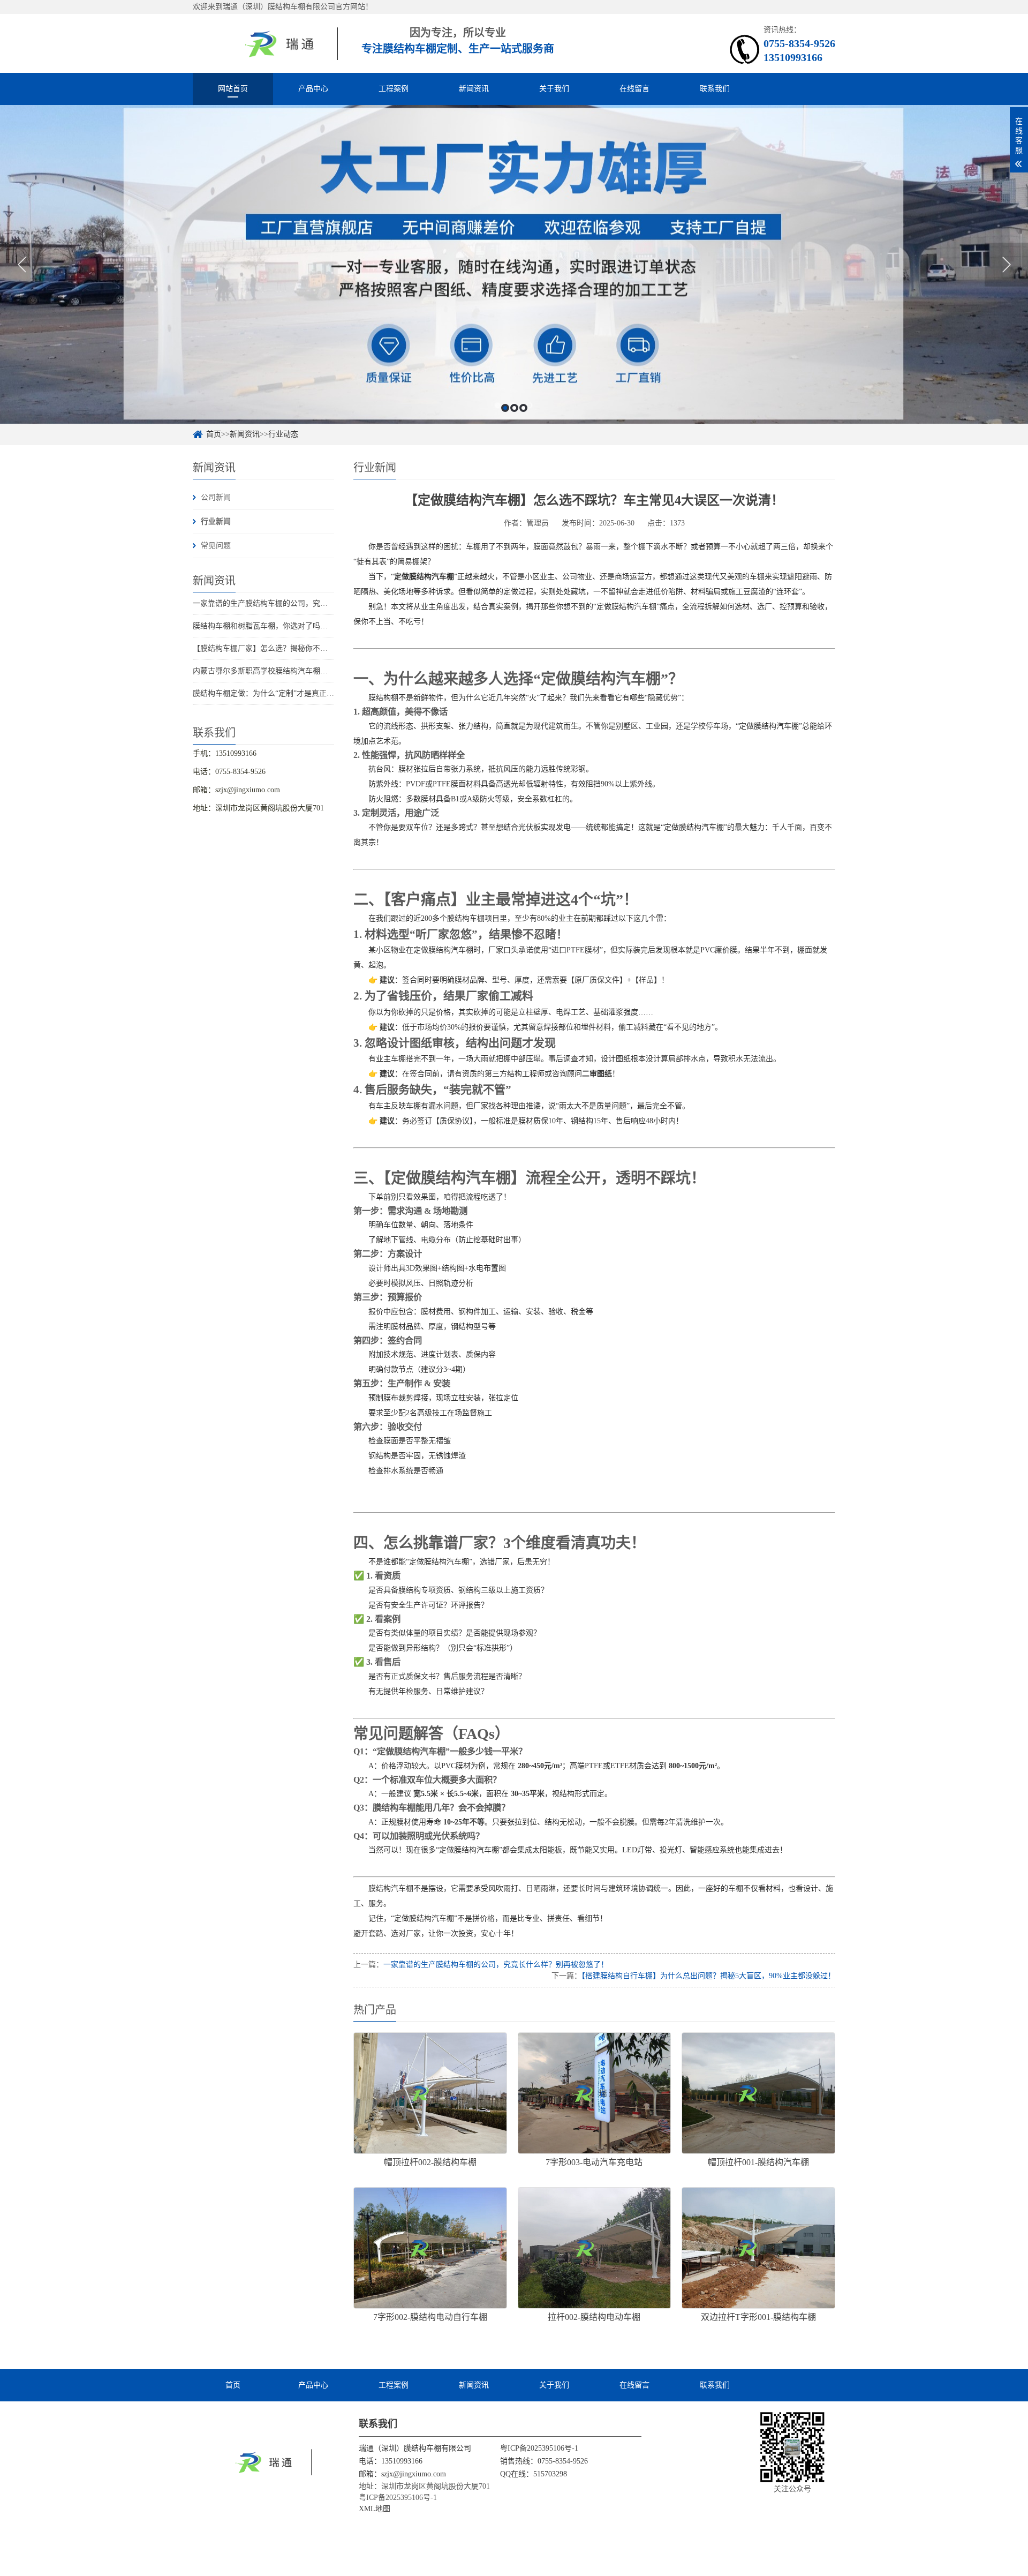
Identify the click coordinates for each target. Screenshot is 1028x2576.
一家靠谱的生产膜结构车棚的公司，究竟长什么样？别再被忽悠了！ (305, 603)
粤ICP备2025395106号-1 (539, 2448)
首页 (214, 434)
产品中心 (313, 89)
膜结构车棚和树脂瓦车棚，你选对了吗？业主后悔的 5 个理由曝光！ (305, 626)
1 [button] (505, 408)
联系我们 (715, 89)
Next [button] (1006, 265)
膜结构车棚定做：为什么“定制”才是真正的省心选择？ (282, 693)
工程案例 (394, 89)
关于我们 (554, 89)
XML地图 (375, 2509)
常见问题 (216, 546)
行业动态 (283, 434)
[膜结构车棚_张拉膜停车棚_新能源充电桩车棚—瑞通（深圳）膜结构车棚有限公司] (265, 43)
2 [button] (514, 408)
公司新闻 (216, 497)
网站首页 (233, 89)
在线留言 (634, 89)
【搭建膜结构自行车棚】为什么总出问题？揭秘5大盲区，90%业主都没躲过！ (708, 1976)
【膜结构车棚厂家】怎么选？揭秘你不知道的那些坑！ (283, 648)
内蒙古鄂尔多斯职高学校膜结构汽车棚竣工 (264, 671)
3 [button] (523, 408)
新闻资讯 (474, 89)
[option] (514, 264)
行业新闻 (216, 521)
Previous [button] (22, 265)
